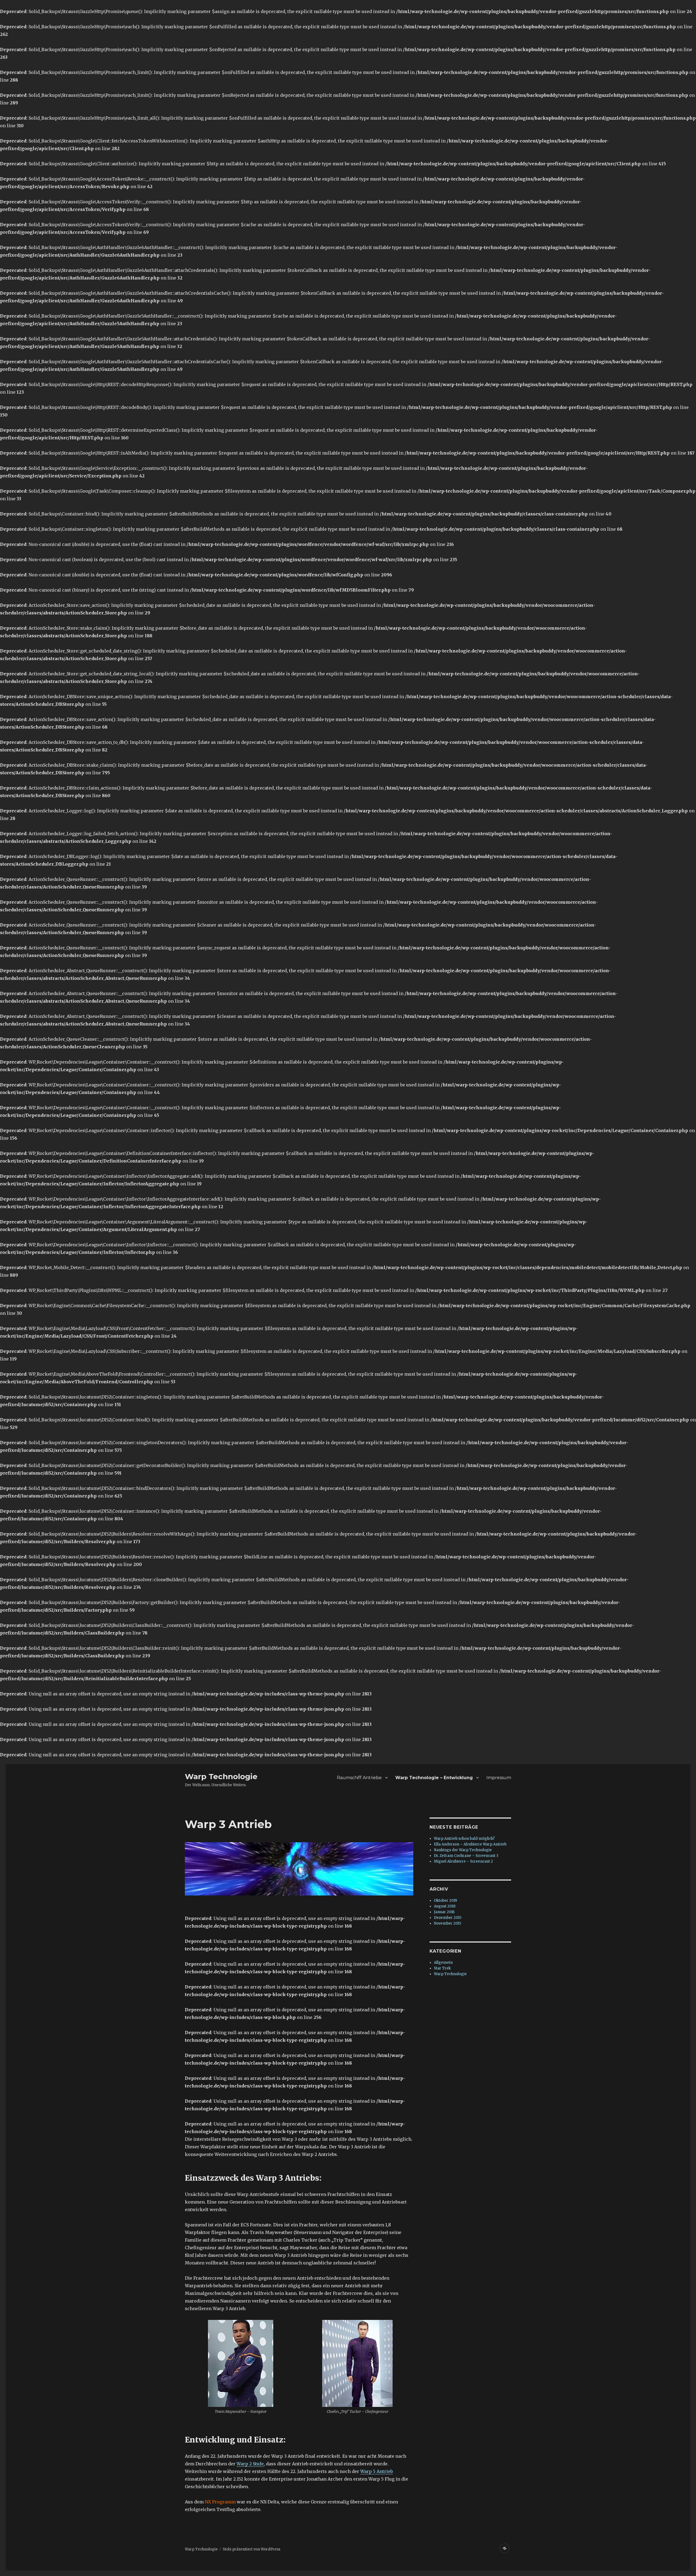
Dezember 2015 (448, 1918)
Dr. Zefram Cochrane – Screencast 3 (466, 1856)
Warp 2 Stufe (250, 2464)
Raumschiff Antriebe (359, 1778)
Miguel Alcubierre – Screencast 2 (463, 1861)
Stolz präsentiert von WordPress (251, 2549)
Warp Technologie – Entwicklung (434, 1778)
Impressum (499, 1778)
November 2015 (448, 1923)
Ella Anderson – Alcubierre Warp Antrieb (470, 1844)
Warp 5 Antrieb (377, 2471)
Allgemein (443, 1963)
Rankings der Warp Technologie (463, 1850)
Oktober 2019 (445, 1901)
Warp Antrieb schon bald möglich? (464, 1839)
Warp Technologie (221, 1776)
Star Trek (442, 1968)
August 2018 (445, 1906)
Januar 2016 (444, 1912)
